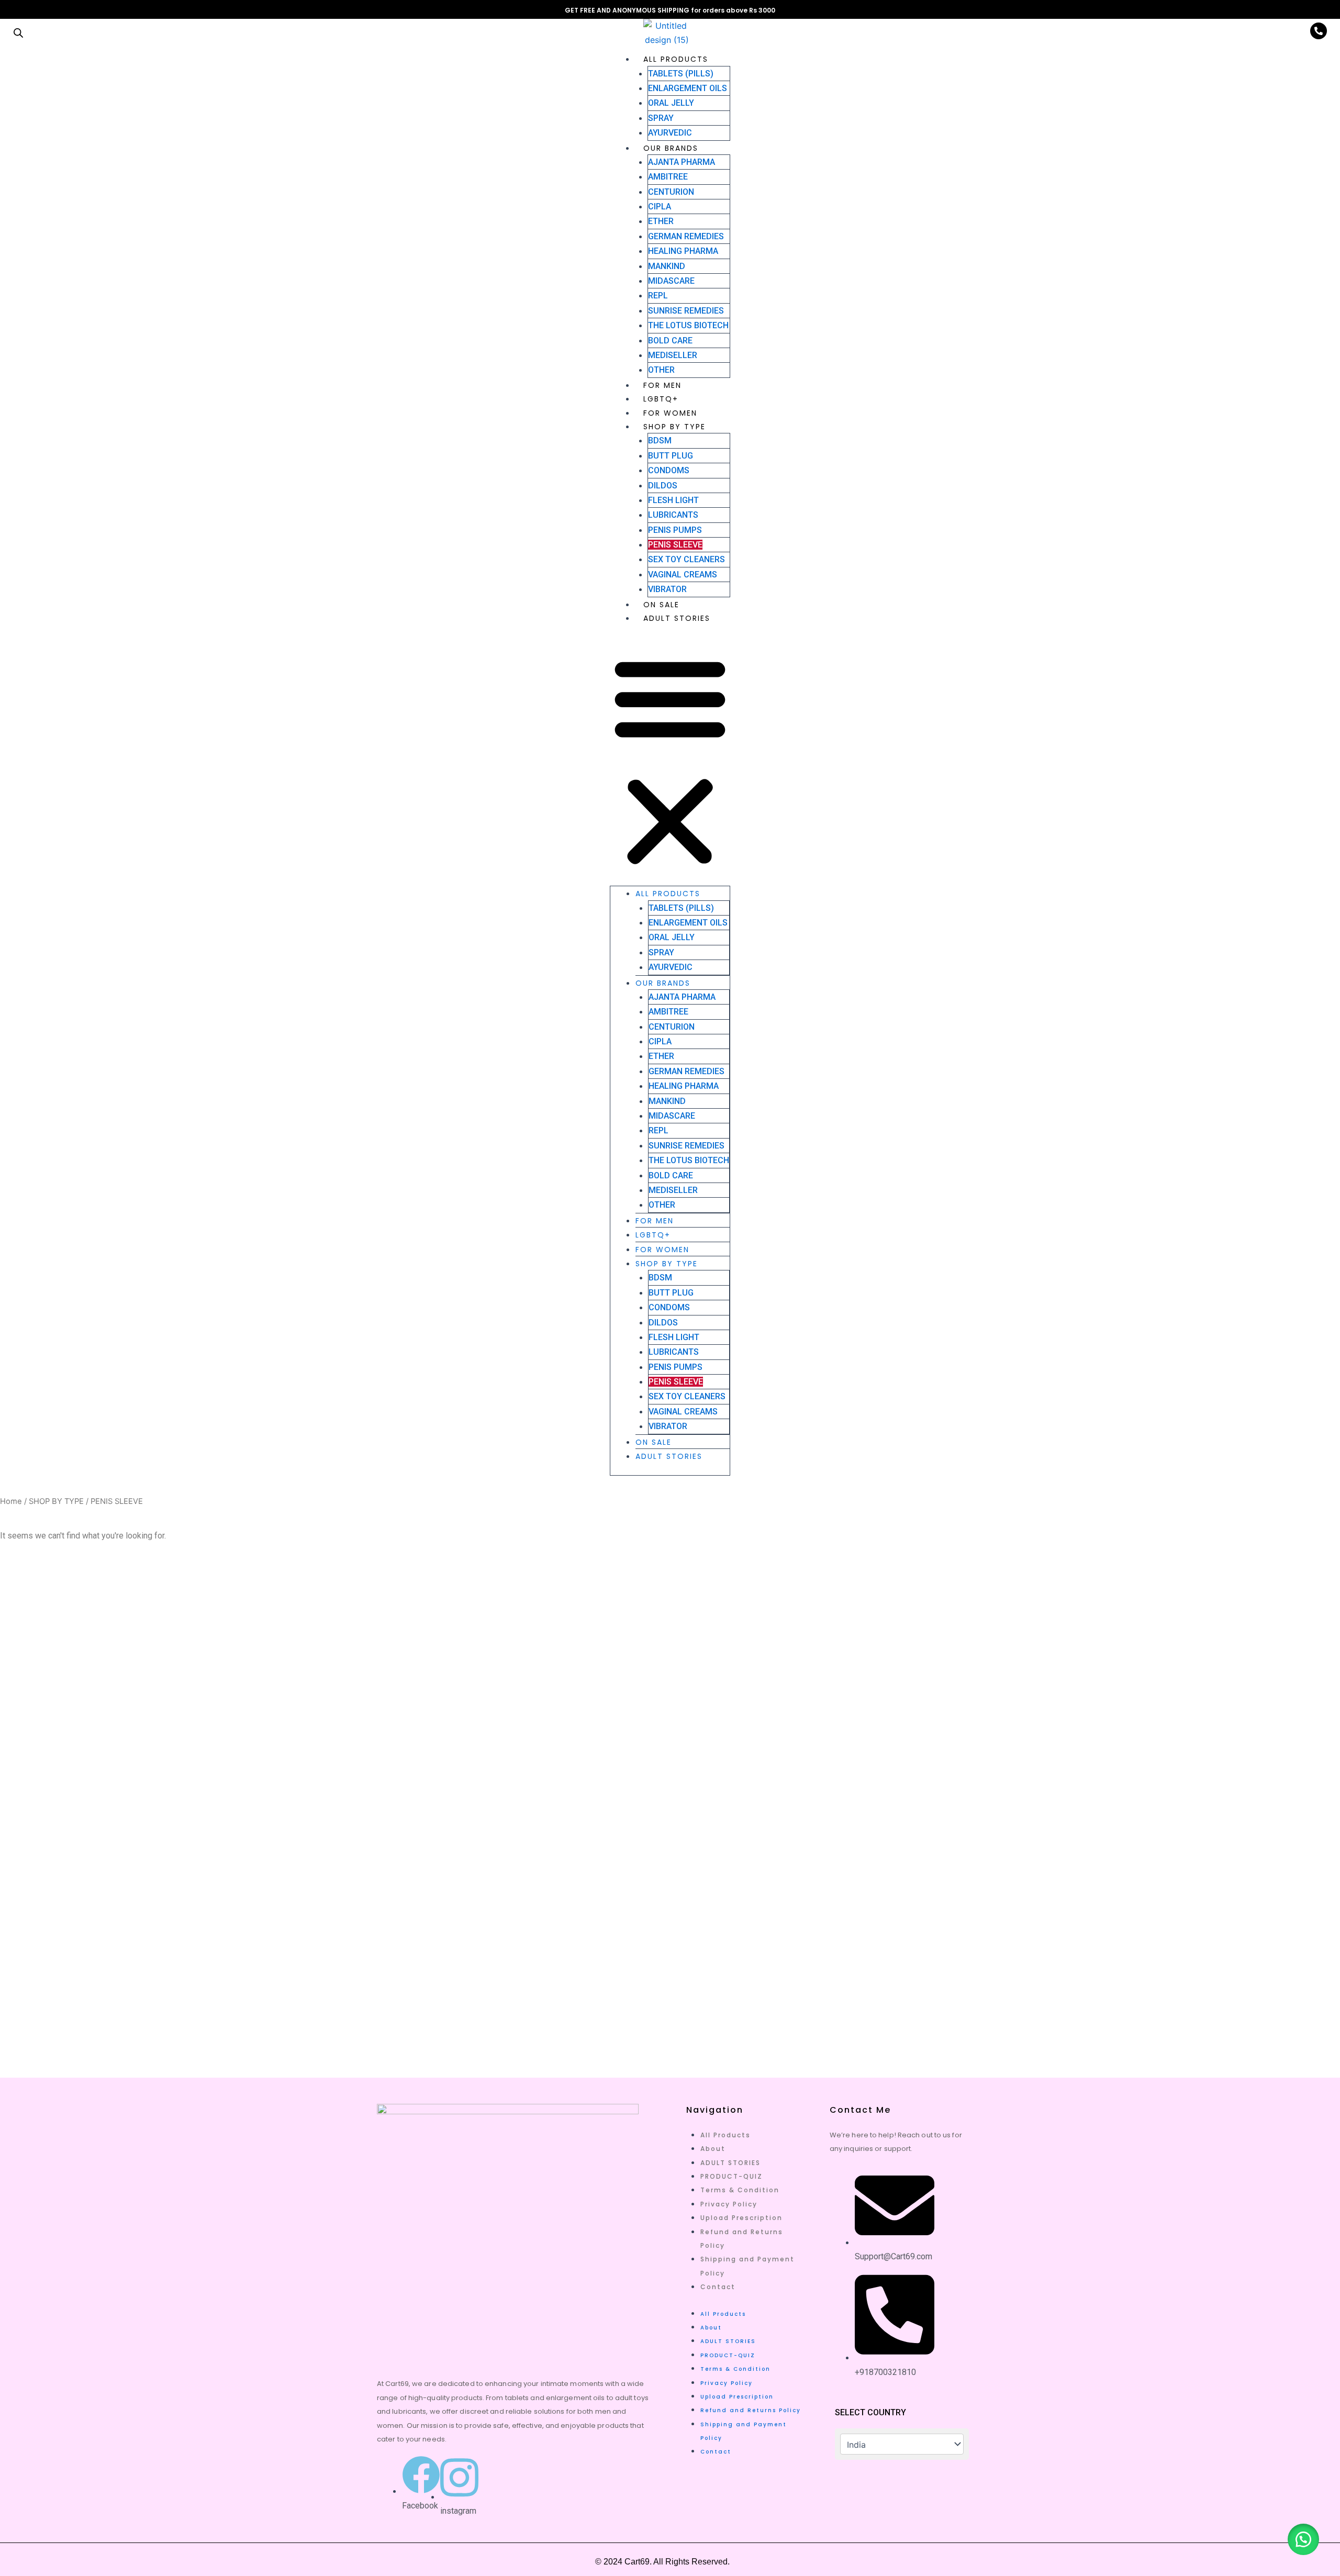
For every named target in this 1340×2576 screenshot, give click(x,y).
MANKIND (667, 266)
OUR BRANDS (671, 148)
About (713, 2149)
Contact (718, 2287)
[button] (670, 761)
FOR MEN (662, 385)
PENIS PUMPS (675, 530)
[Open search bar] (18, 33)
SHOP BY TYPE (674, 427)
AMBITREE (668, 177)
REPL (658, 295)
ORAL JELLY (671, 103)
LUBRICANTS (673, 515)
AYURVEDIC (670, 133)
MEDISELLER (673, 355)
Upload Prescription (741, 2218)
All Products (725, 2135)
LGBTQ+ (661, 399)
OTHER (661, 370)
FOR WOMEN (670, 413)
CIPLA (660, 207)
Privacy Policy (729, 2204)
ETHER (661, 221)
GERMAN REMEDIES (686, 236)
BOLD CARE (670, 341)
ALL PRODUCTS (676, 59)
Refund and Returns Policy (751, 2410)
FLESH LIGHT (673, 500)
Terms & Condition (740, 2190)
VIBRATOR (667, 589)
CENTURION (671, 192)
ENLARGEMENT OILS (688, 88)
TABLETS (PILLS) (681, 74)
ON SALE (661, 605)
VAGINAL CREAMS (683, 575)
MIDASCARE (671, 281)
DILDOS (663, 486)
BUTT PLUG (671, 456)
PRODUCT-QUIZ (732, 2176)
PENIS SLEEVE (675, 545)
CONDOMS (669, 470)
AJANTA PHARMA (682, 162)
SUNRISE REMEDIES (686, 311)
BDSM (660, 441)
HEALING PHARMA (683, 251)
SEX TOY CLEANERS (686, 559)
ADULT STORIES (677, 618)
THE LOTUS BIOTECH (688, 325)
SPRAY (661, 118)
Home (11, 1501)
